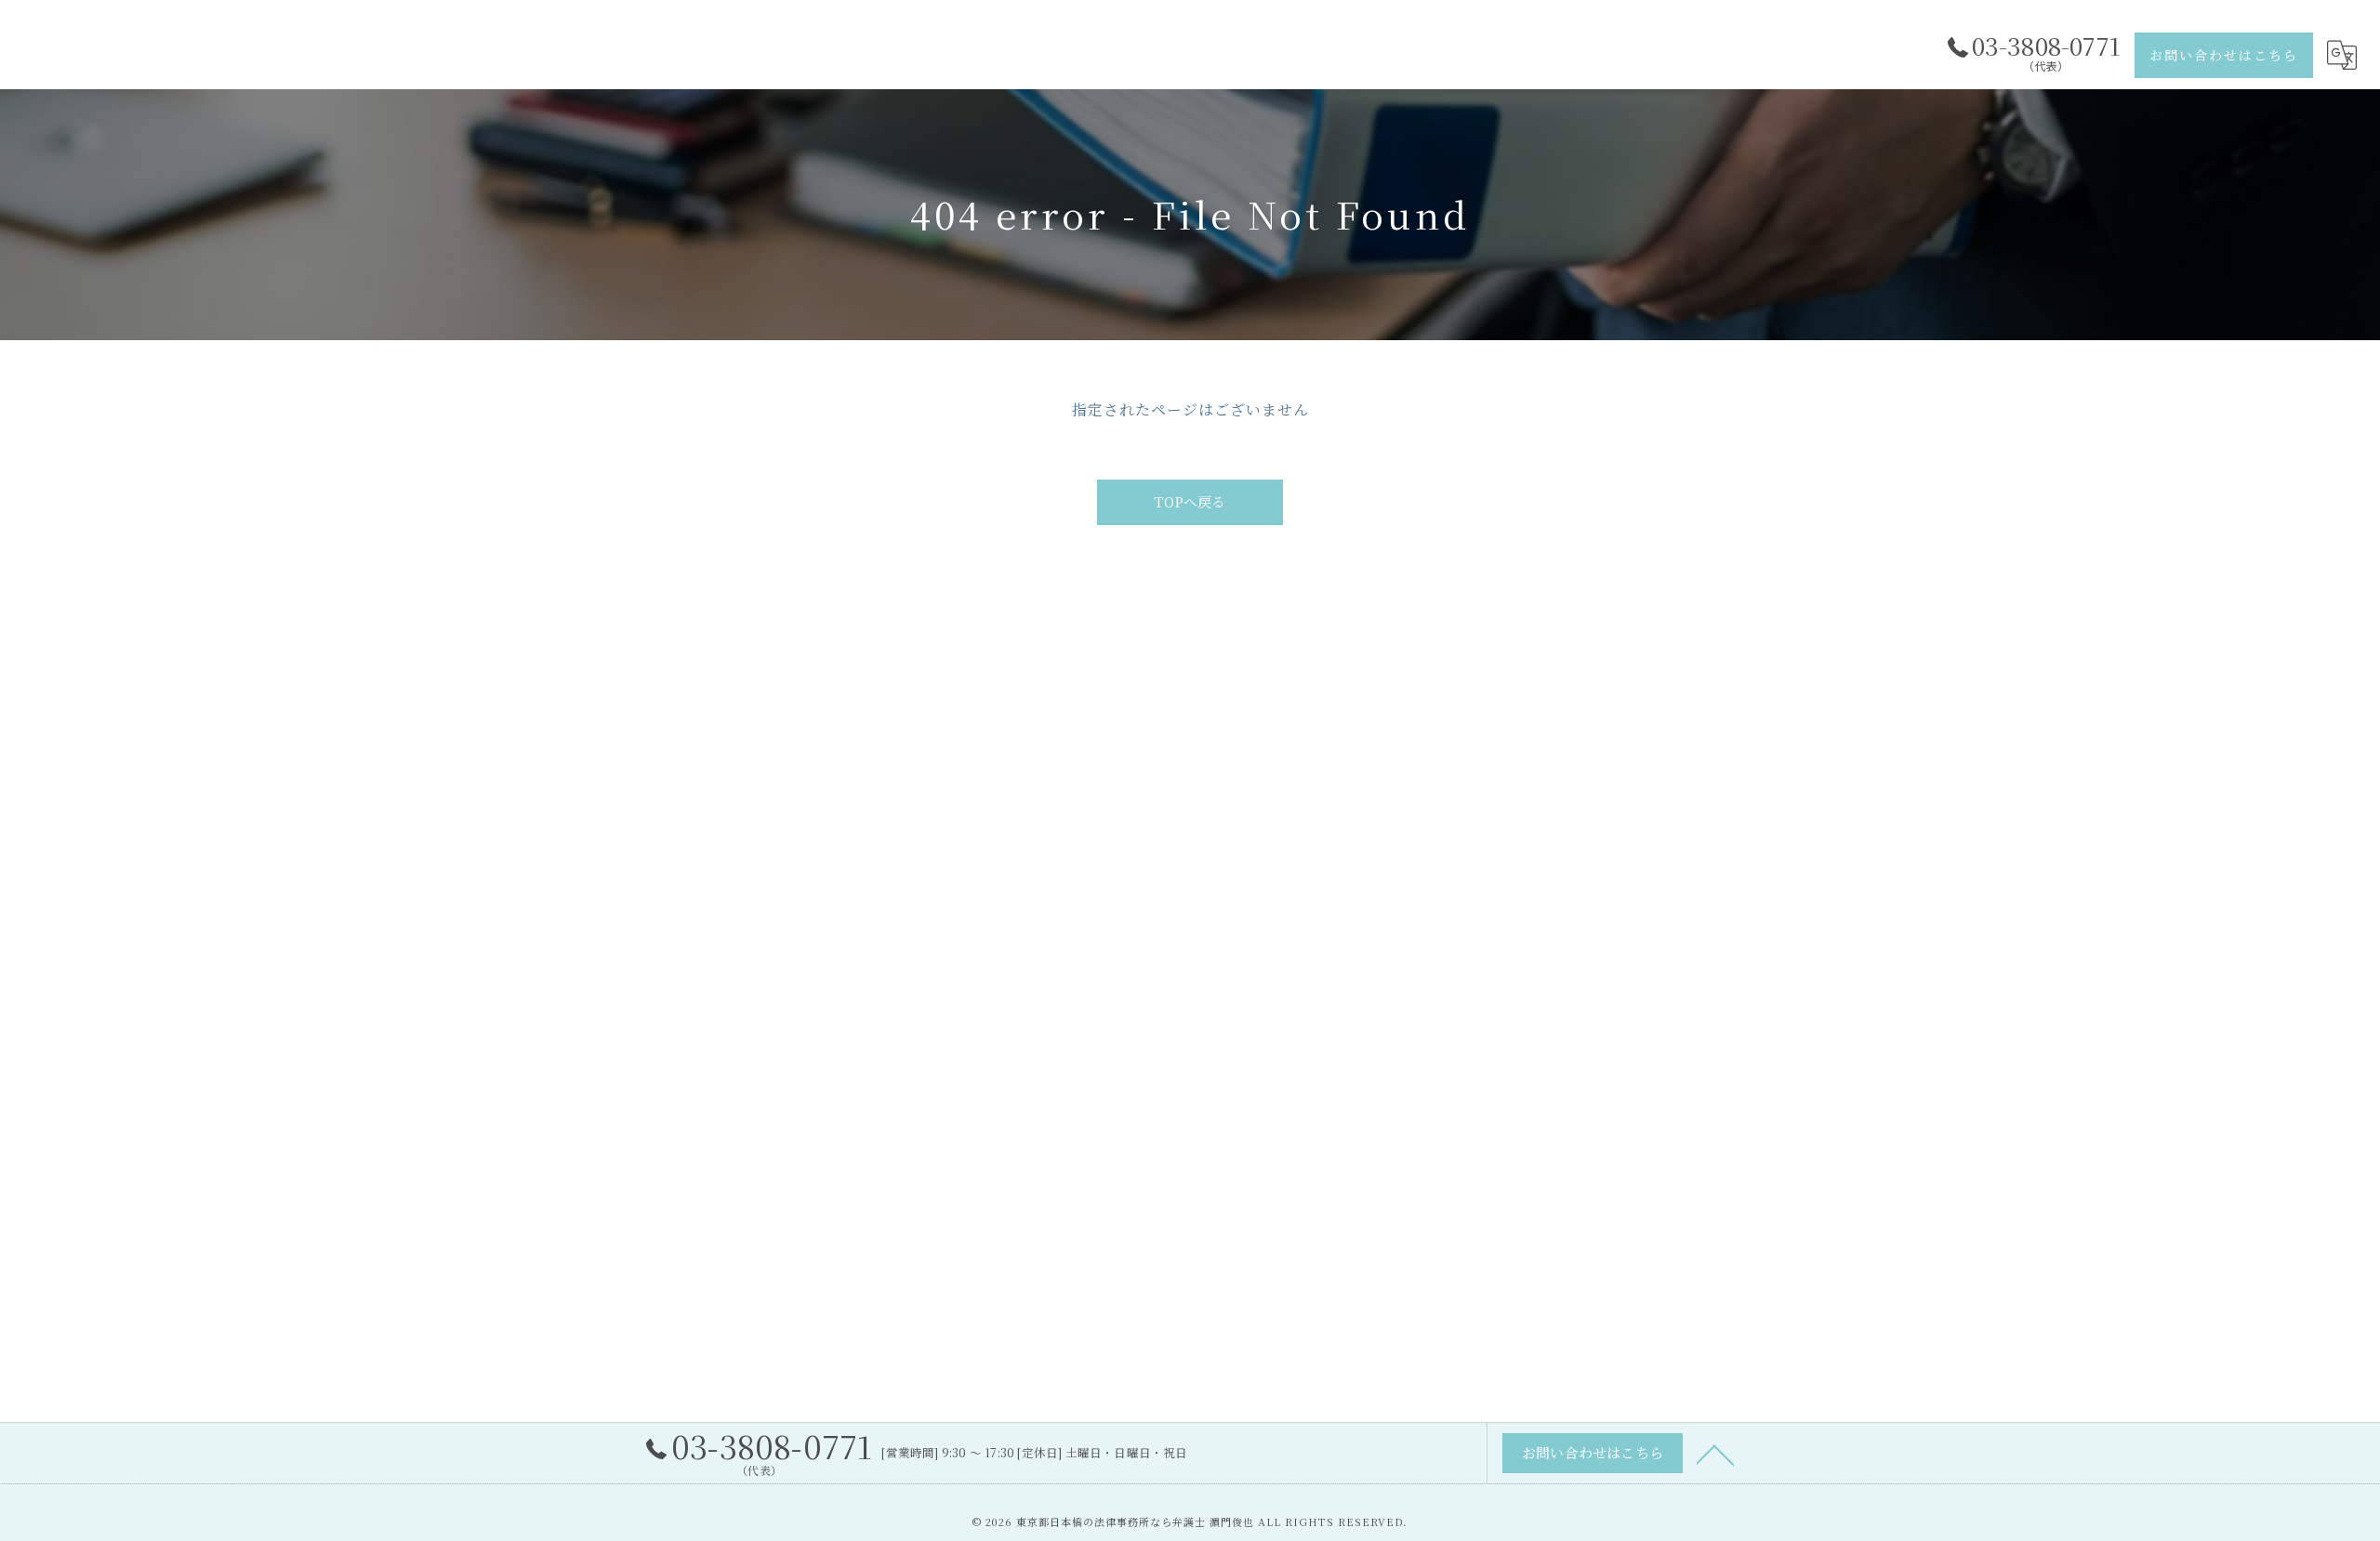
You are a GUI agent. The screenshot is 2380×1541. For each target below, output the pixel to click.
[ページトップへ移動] (1715, 1454)
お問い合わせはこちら (2224, 55)
